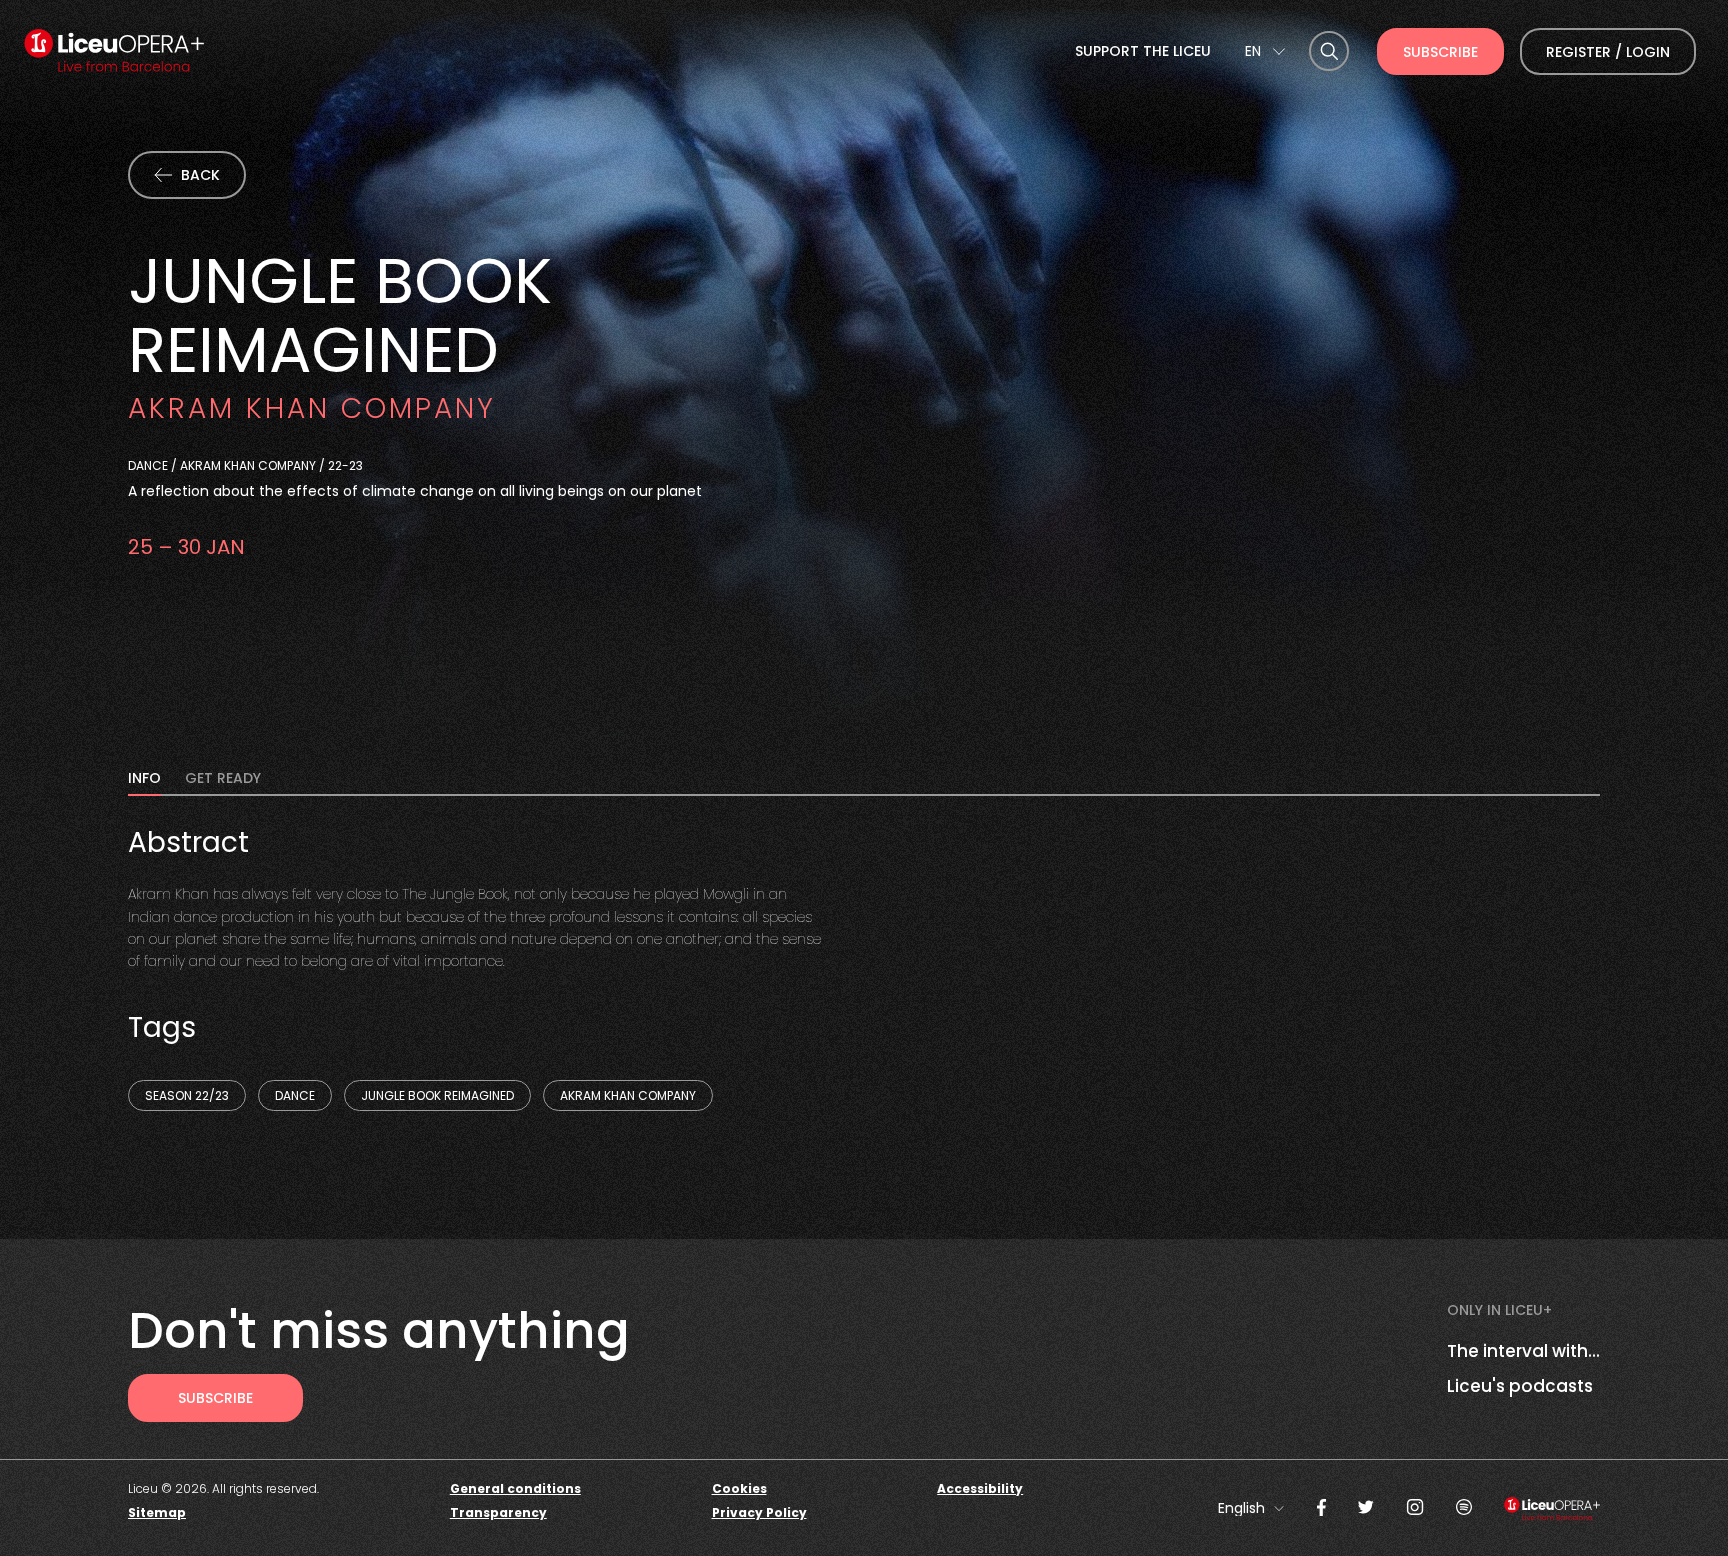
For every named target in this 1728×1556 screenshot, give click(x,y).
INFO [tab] (144, 779)
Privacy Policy (759, 1512)
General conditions (515, 1488)
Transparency (498, 1512)
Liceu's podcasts (1520, 1386)
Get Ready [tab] (223, 779)
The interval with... (1523, 1351)
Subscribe (1440, 52)
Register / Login (1608, 52)
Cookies (739, 1488)
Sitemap (157, 1512)
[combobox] (1265, 51)
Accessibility (980, 1488)
